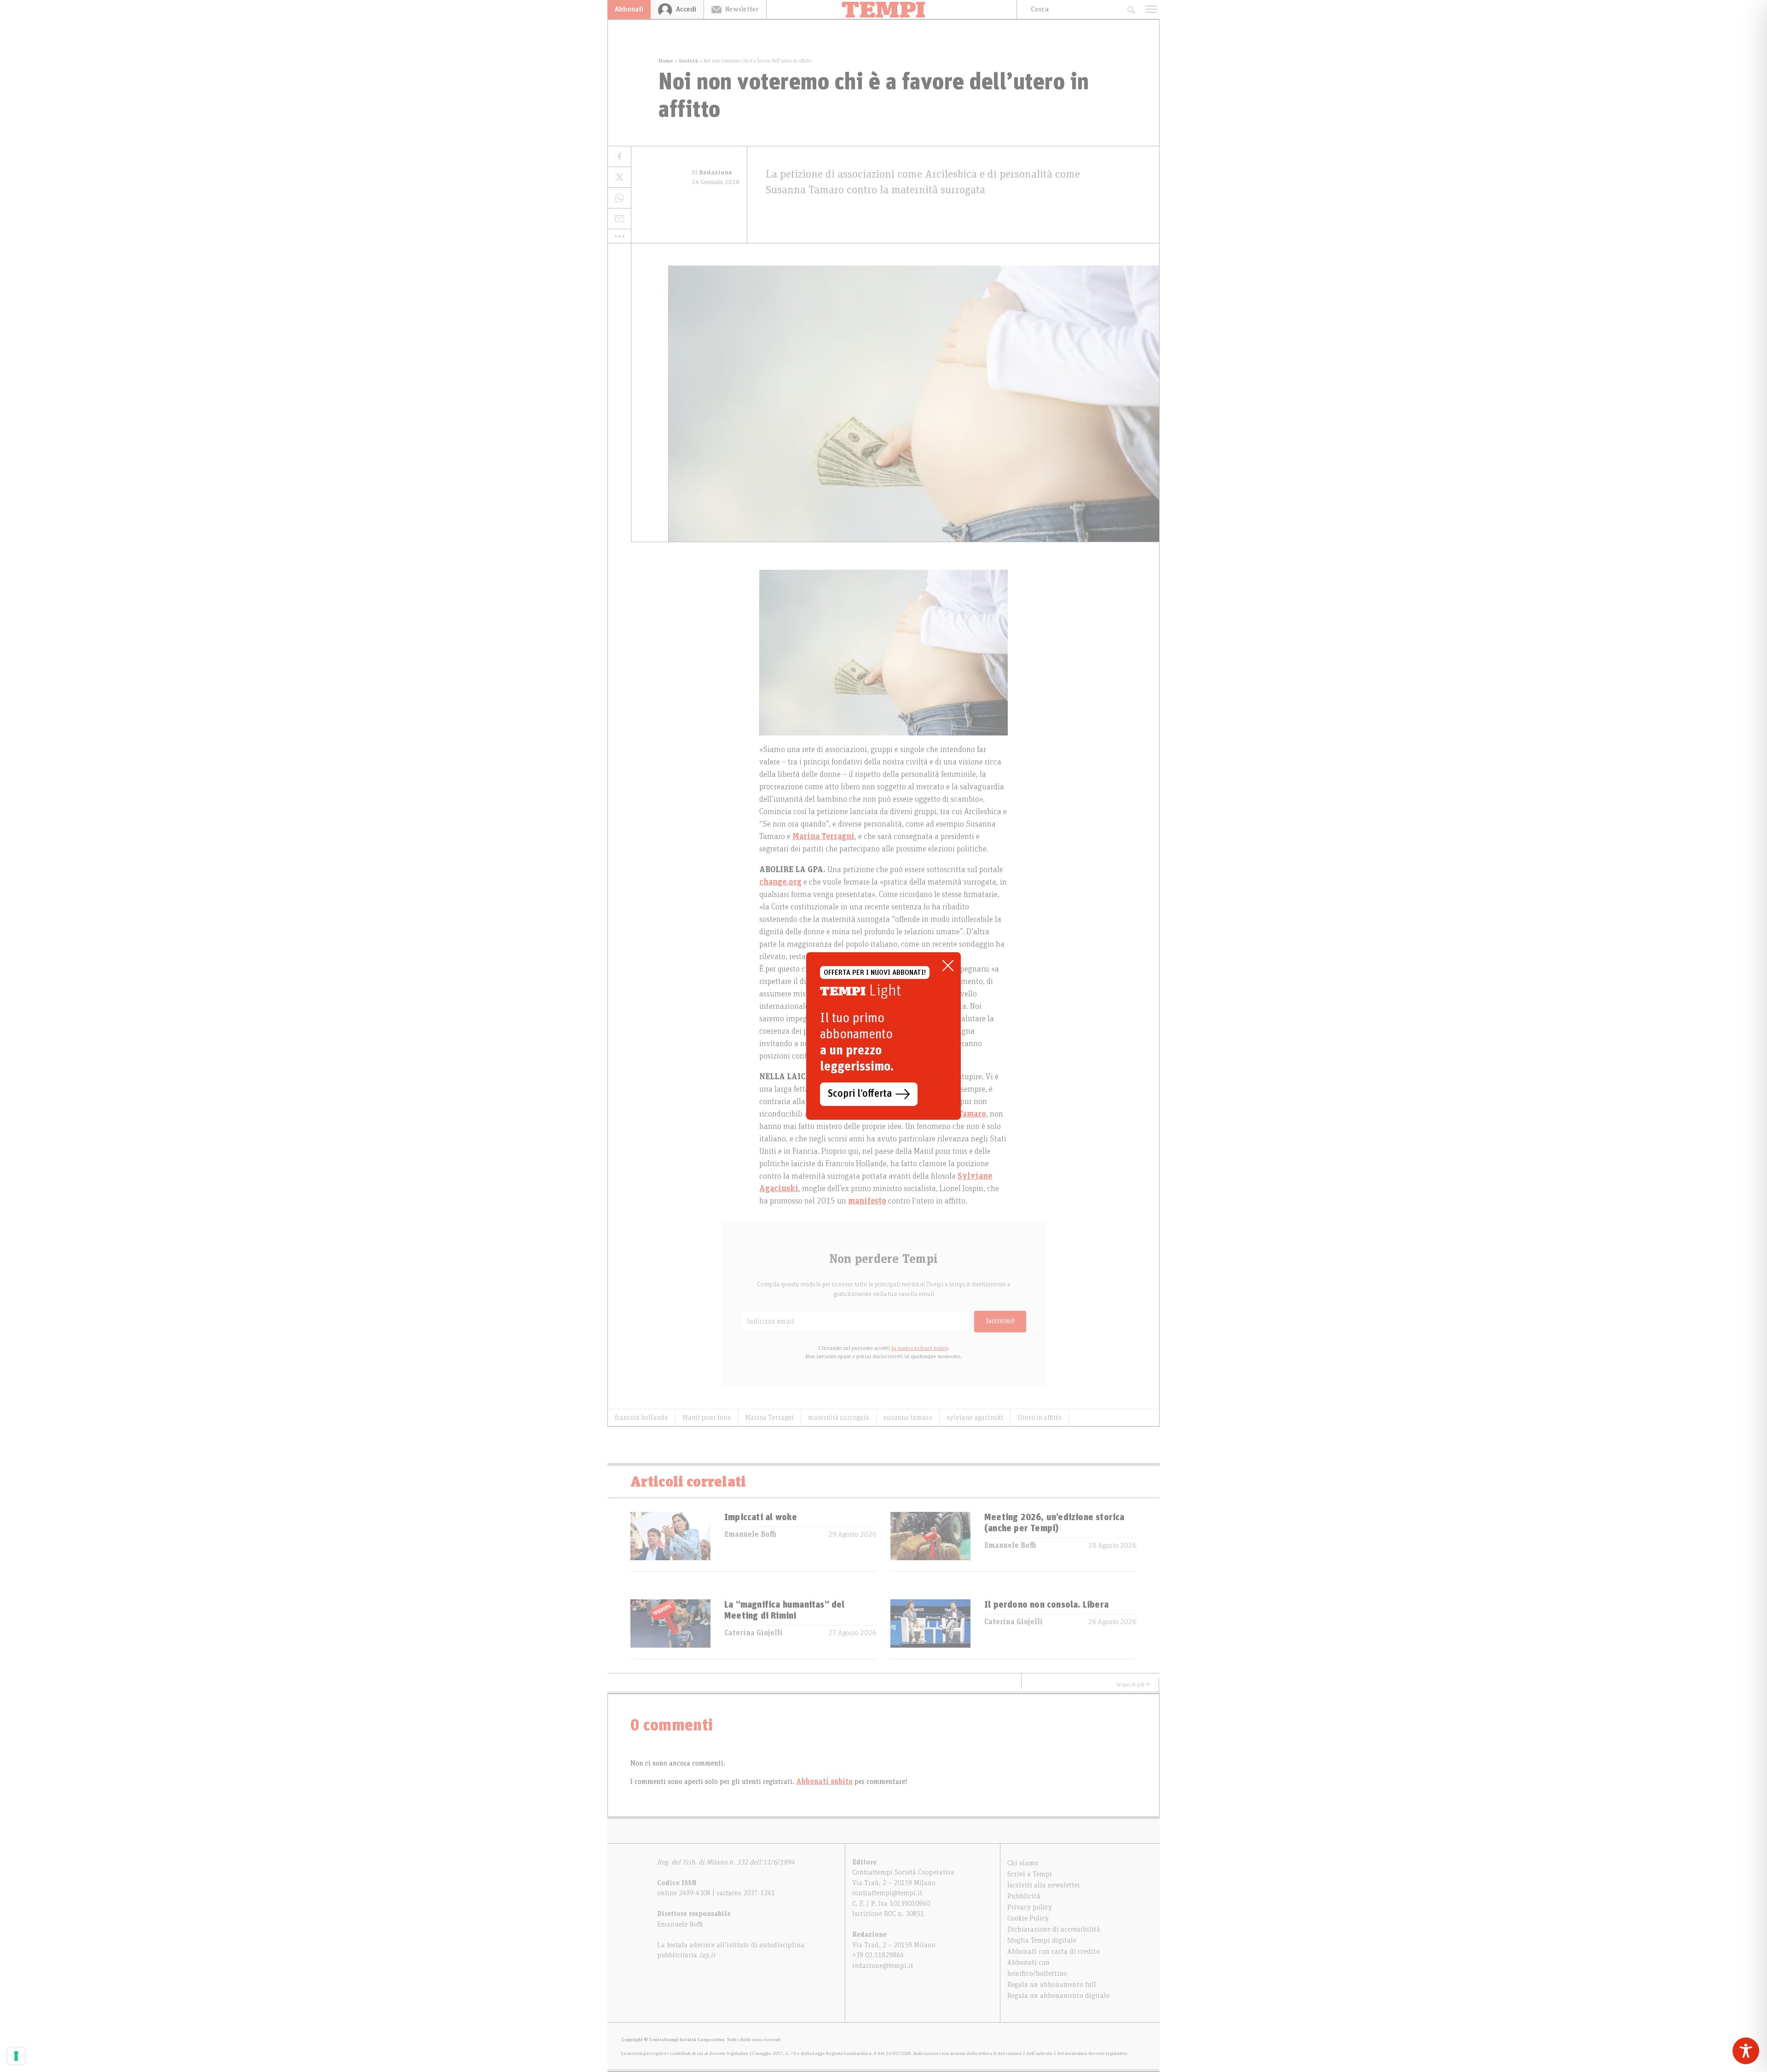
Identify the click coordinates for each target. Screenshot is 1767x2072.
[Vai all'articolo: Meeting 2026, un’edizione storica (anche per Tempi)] (930, 1542)
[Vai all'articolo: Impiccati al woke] (670, 1542)
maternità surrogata (839, 1418)
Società (688, 61)
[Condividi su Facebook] (619, 157)
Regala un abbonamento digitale (1058, 1996)
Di (712, 173)
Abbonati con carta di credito (1054, 1951)
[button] (619, 236)
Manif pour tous (707, 1418)
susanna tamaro (908, 1418)
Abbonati (629, 9)
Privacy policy (1030, 1907)
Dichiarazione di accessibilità (1054, 1929)
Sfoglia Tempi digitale (1042, 1940)
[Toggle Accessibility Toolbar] (1746, 2051)
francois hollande (641, 1418)
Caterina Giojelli (754, 1633)
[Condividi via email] (619, 219)
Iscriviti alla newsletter (1044, 1885)
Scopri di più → (1133, 1684)
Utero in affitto (1039, 1418)
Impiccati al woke (761, 1517)
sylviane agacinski (975, 1418)
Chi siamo (1023, 1863)
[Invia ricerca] (1131, 9)
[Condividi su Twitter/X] (619, 177)
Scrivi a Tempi (1030, 1874)
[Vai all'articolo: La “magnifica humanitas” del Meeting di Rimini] (670, 1629)
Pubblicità (1024, 1896)
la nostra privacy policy (920, 1348)
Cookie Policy (1028, 1918)
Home (666, 61)
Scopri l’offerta (860, 1094)
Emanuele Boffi (750, 1534)
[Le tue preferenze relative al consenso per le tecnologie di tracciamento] (16, 2056)
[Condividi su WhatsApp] (619, 198)
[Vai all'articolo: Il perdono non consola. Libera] (930, 1629)
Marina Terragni (769, 1418)
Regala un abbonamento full (1052, 1985)
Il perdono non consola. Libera (1046, 1605)
